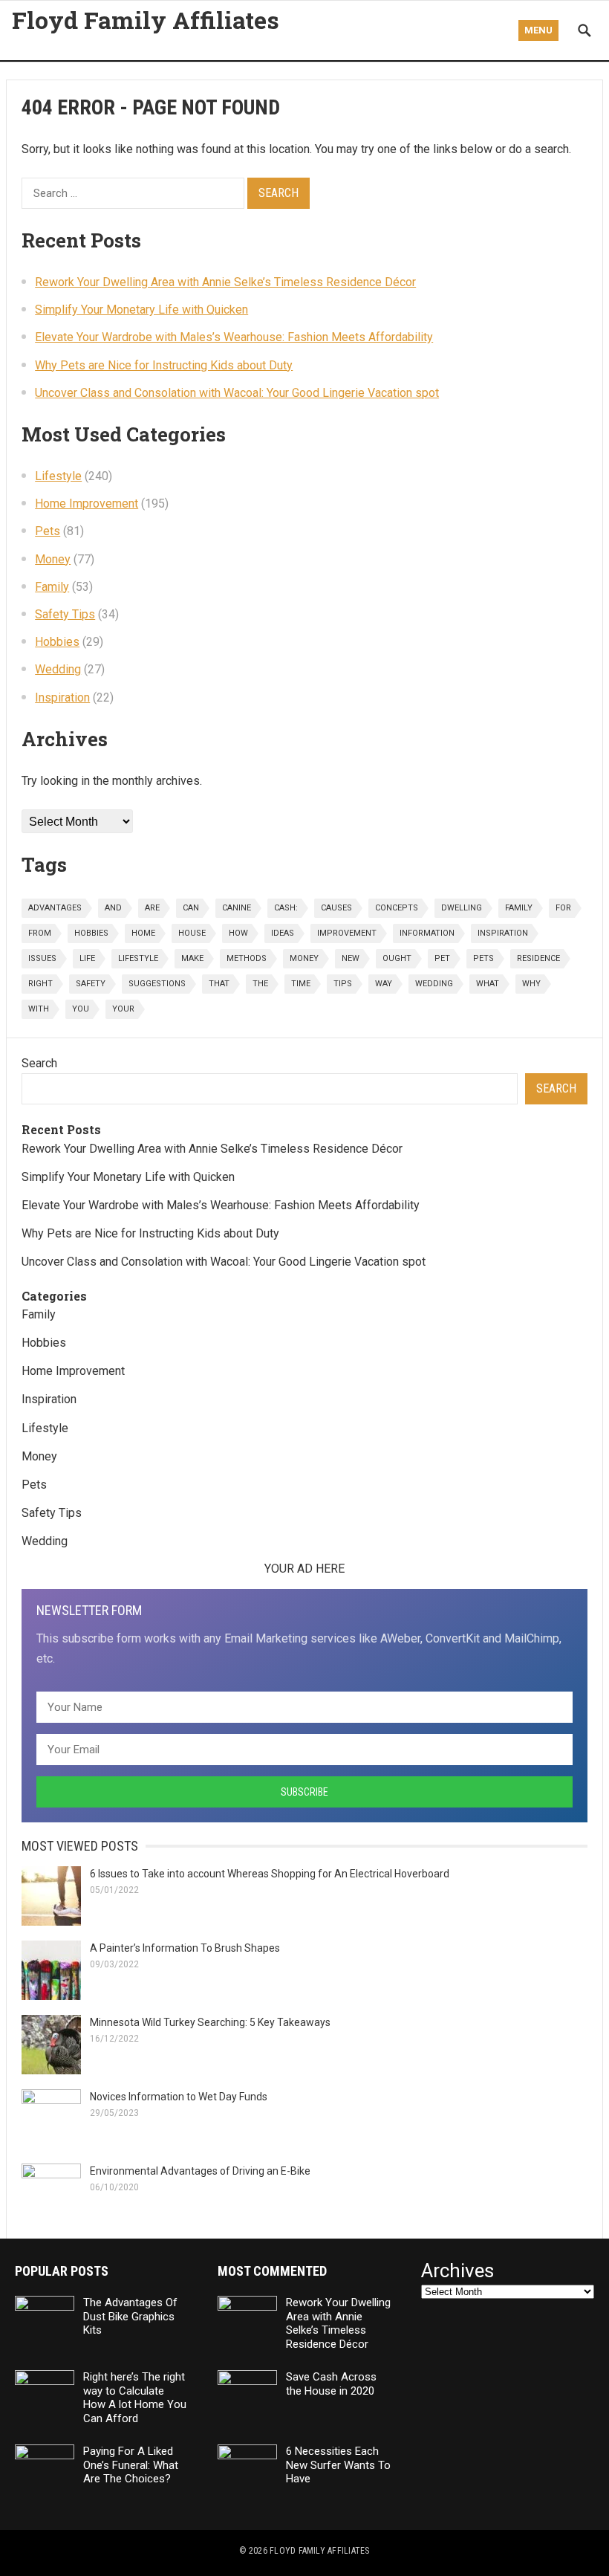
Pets (48, 531)
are (152, 908)
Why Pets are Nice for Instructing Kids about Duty (164, 365)
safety (91, 984)
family (519, 908)
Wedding (58, 669)
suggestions (157, 984)
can (191, 908)
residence (538, 958)
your (123, 1009)
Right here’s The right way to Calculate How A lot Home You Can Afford (135, 2398)
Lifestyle (58, 476)
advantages (55, 908)
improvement (347, 933)
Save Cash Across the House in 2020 (331, 2384)
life (87, 958)
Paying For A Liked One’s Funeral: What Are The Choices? (131, 2465)
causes (336, 908)
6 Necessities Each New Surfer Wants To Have (338, 2465)
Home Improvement (87, 504)
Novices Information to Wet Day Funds (179, 2097)
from (40, 933)
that (219, 984)
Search (39, 1063)
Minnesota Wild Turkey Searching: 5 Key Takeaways (210, 2022)
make (192, 958)
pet (442, 958)
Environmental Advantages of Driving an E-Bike (200, 2171)
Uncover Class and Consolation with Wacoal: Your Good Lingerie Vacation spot (237, 393)
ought (397, 958)
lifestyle (138, 958)
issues (42, 958)
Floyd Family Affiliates (146, 20)
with (39, 1009)
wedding (434, 984)
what (488, 984)
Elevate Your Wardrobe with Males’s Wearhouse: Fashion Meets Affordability (234, 337)
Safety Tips (65, 614)
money (304, 958)
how (238, 933)
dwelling (462, 908)
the (260, 984)
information (427, 933)
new (351, 958)
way (384, 984)
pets (483, 958)
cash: (286, 908)
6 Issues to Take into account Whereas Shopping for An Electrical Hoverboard (271, 1874)
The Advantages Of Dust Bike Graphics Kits (130, 2317)
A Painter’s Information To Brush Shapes (185, 1948)
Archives (457, 2271)
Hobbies (57, 642)
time (301, 984)
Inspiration (62, 698)
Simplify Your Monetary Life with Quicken (141, 310)
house (192, 933)
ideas (283, 933)
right (40, 984)
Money (53, 559)
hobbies (91, 933)
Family (52, 587)
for (563, 908)
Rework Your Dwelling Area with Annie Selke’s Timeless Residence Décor (225, 282)
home (143, 933)
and (113, 908)
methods (247, 958)
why (531, 984)
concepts (397, 908)
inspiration (503, 933)
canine (237, 908)
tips (343, 984)
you (81, 1009)
